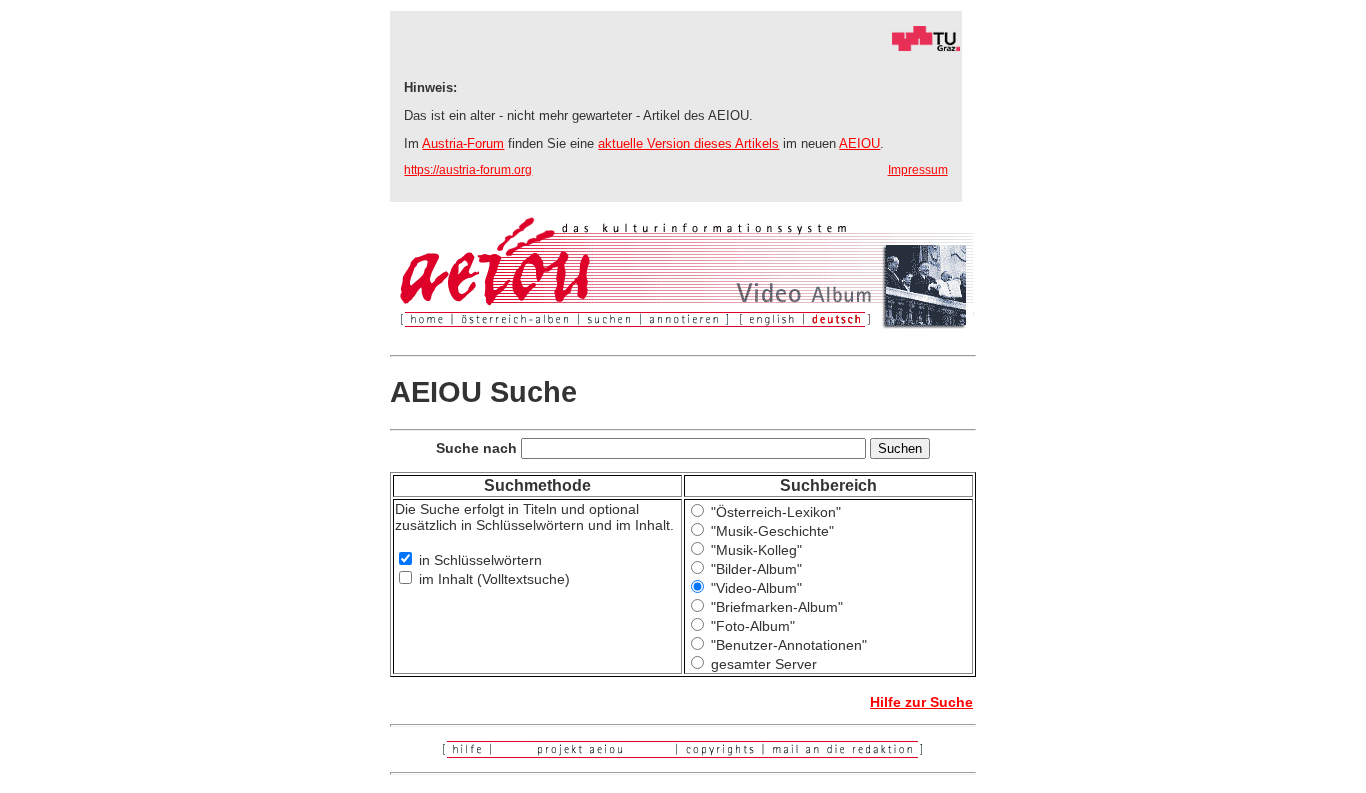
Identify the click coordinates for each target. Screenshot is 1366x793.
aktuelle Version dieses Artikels (688, 143)
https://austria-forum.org (468, 170)
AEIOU (859, 143)
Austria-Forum (463, 143)
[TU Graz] (676, 47)
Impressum (918, 170)
